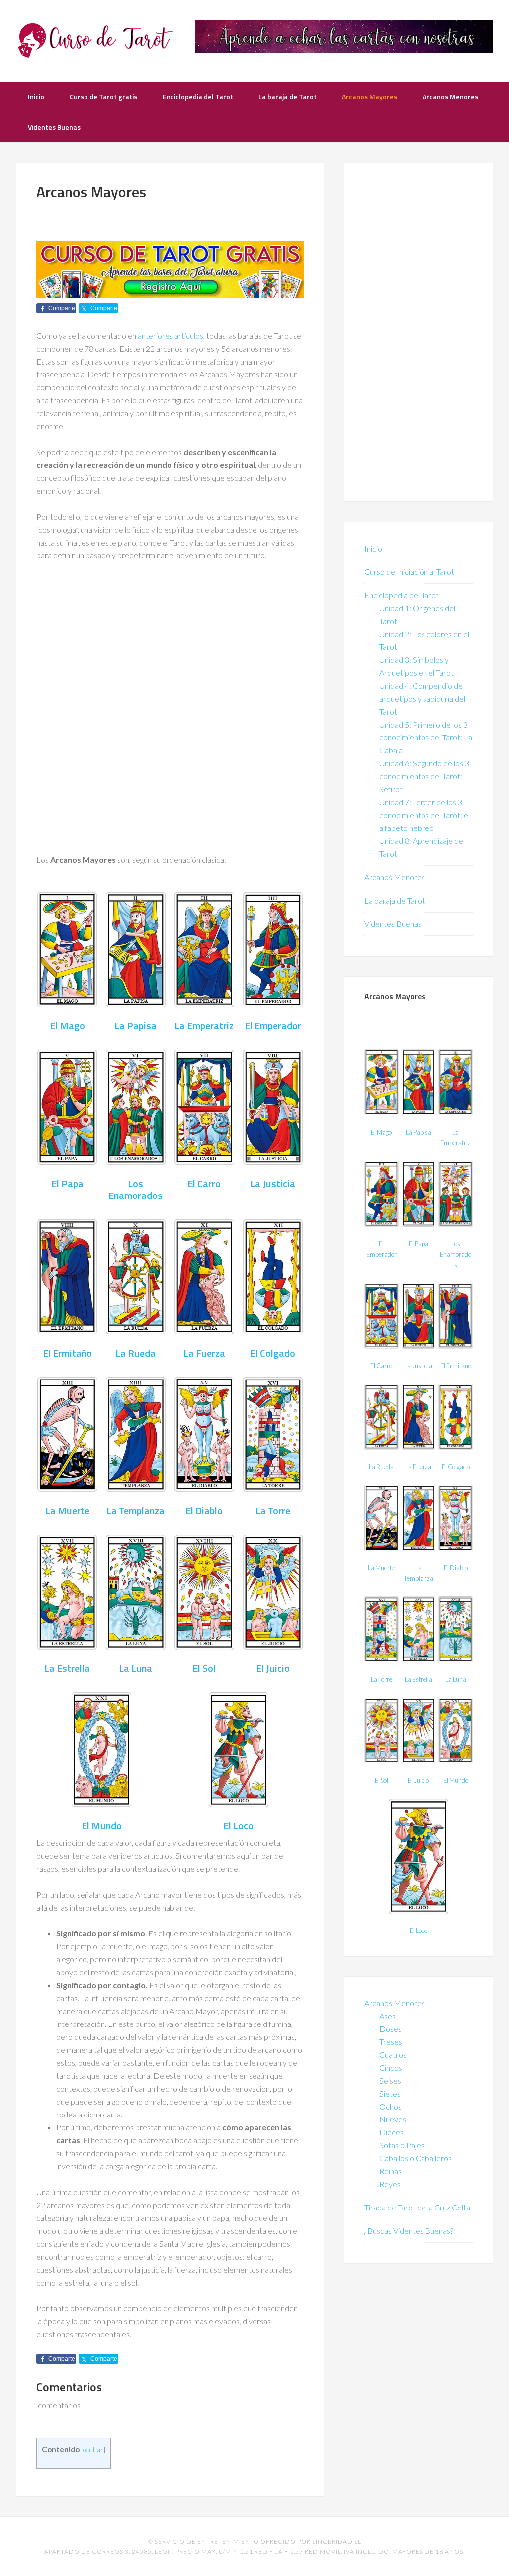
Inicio (373, 548)
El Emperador (273, 1026)
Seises (390, 2080)
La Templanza (135, 1511)
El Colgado (273, 1353)
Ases (387, 2016)
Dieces (391, 2132)
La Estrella (67, 1668)
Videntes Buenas (393, 924)
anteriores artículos (170, 335)
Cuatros (393, 2055)
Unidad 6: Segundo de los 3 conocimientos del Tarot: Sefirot (424, 776)
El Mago (67, 1026)
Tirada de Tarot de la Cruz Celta (417, 2207)
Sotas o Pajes (402, 2145)
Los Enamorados (135, 1189)
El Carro (204, 1183)
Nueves (393, 2119)
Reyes (390, 2184)
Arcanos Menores (395, 877)
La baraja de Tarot (395, 900)
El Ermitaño (67, 1353)
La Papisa (135, 1026)
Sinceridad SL (337, 2541)
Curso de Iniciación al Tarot (409, 572)
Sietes (390, 2093)
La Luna (135, 1668)
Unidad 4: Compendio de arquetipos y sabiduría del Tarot (422, 698)
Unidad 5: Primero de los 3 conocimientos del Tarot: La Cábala (426, 737)
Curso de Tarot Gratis (95, 40)
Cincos (391, 2068)
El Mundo (102, 1825)
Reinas (390, 2171)
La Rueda (135, 1353)
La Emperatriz (204, 1026)
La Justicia (273, 1183)
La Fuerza (204, 1353)
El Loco (238, 1825)
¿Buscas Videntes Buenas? (409, 2231)
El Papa (67, 1183)
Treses (391, 2042)
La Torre (273, 1511)
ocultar (93, 2449)
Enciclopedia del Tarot (402, 595)
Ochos (390, 2106)
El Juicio (273, 1668)
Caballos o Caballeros (416, 2158)
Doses (390, 2029)
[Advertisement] (170, 644)
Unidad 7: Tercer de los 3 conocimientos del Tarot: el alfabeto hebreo (424, 815)
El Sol (204, 1668)
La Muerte (67, 1511)
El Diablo (204, 1511)
